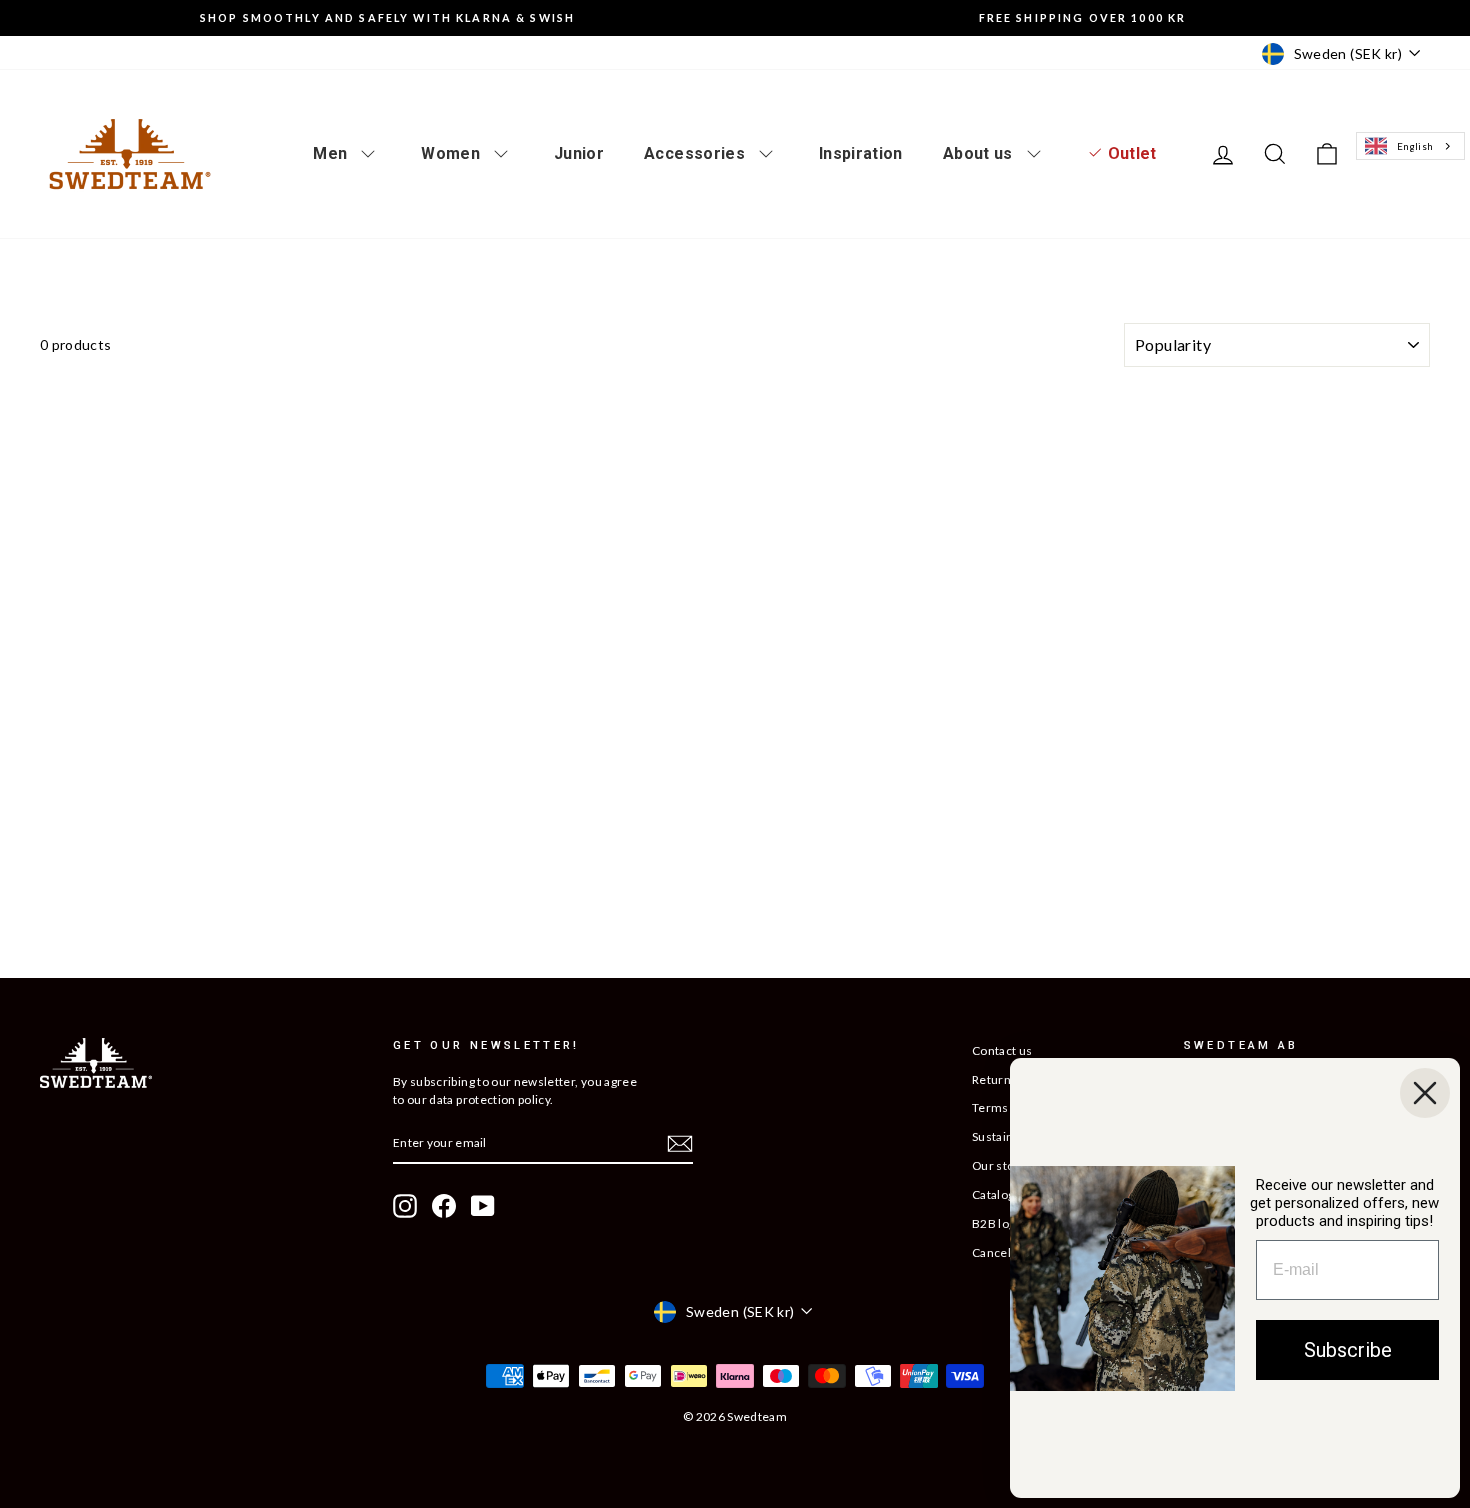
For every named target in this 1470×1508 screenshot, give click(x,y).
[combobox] (1410, 146)
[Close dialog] (1425, 1093)
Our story (999, 1165)
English (1415, 146)
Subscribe (1348, 1350)
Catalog (993, 1194)
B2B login (999, 1223)
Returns (994, 1079)
